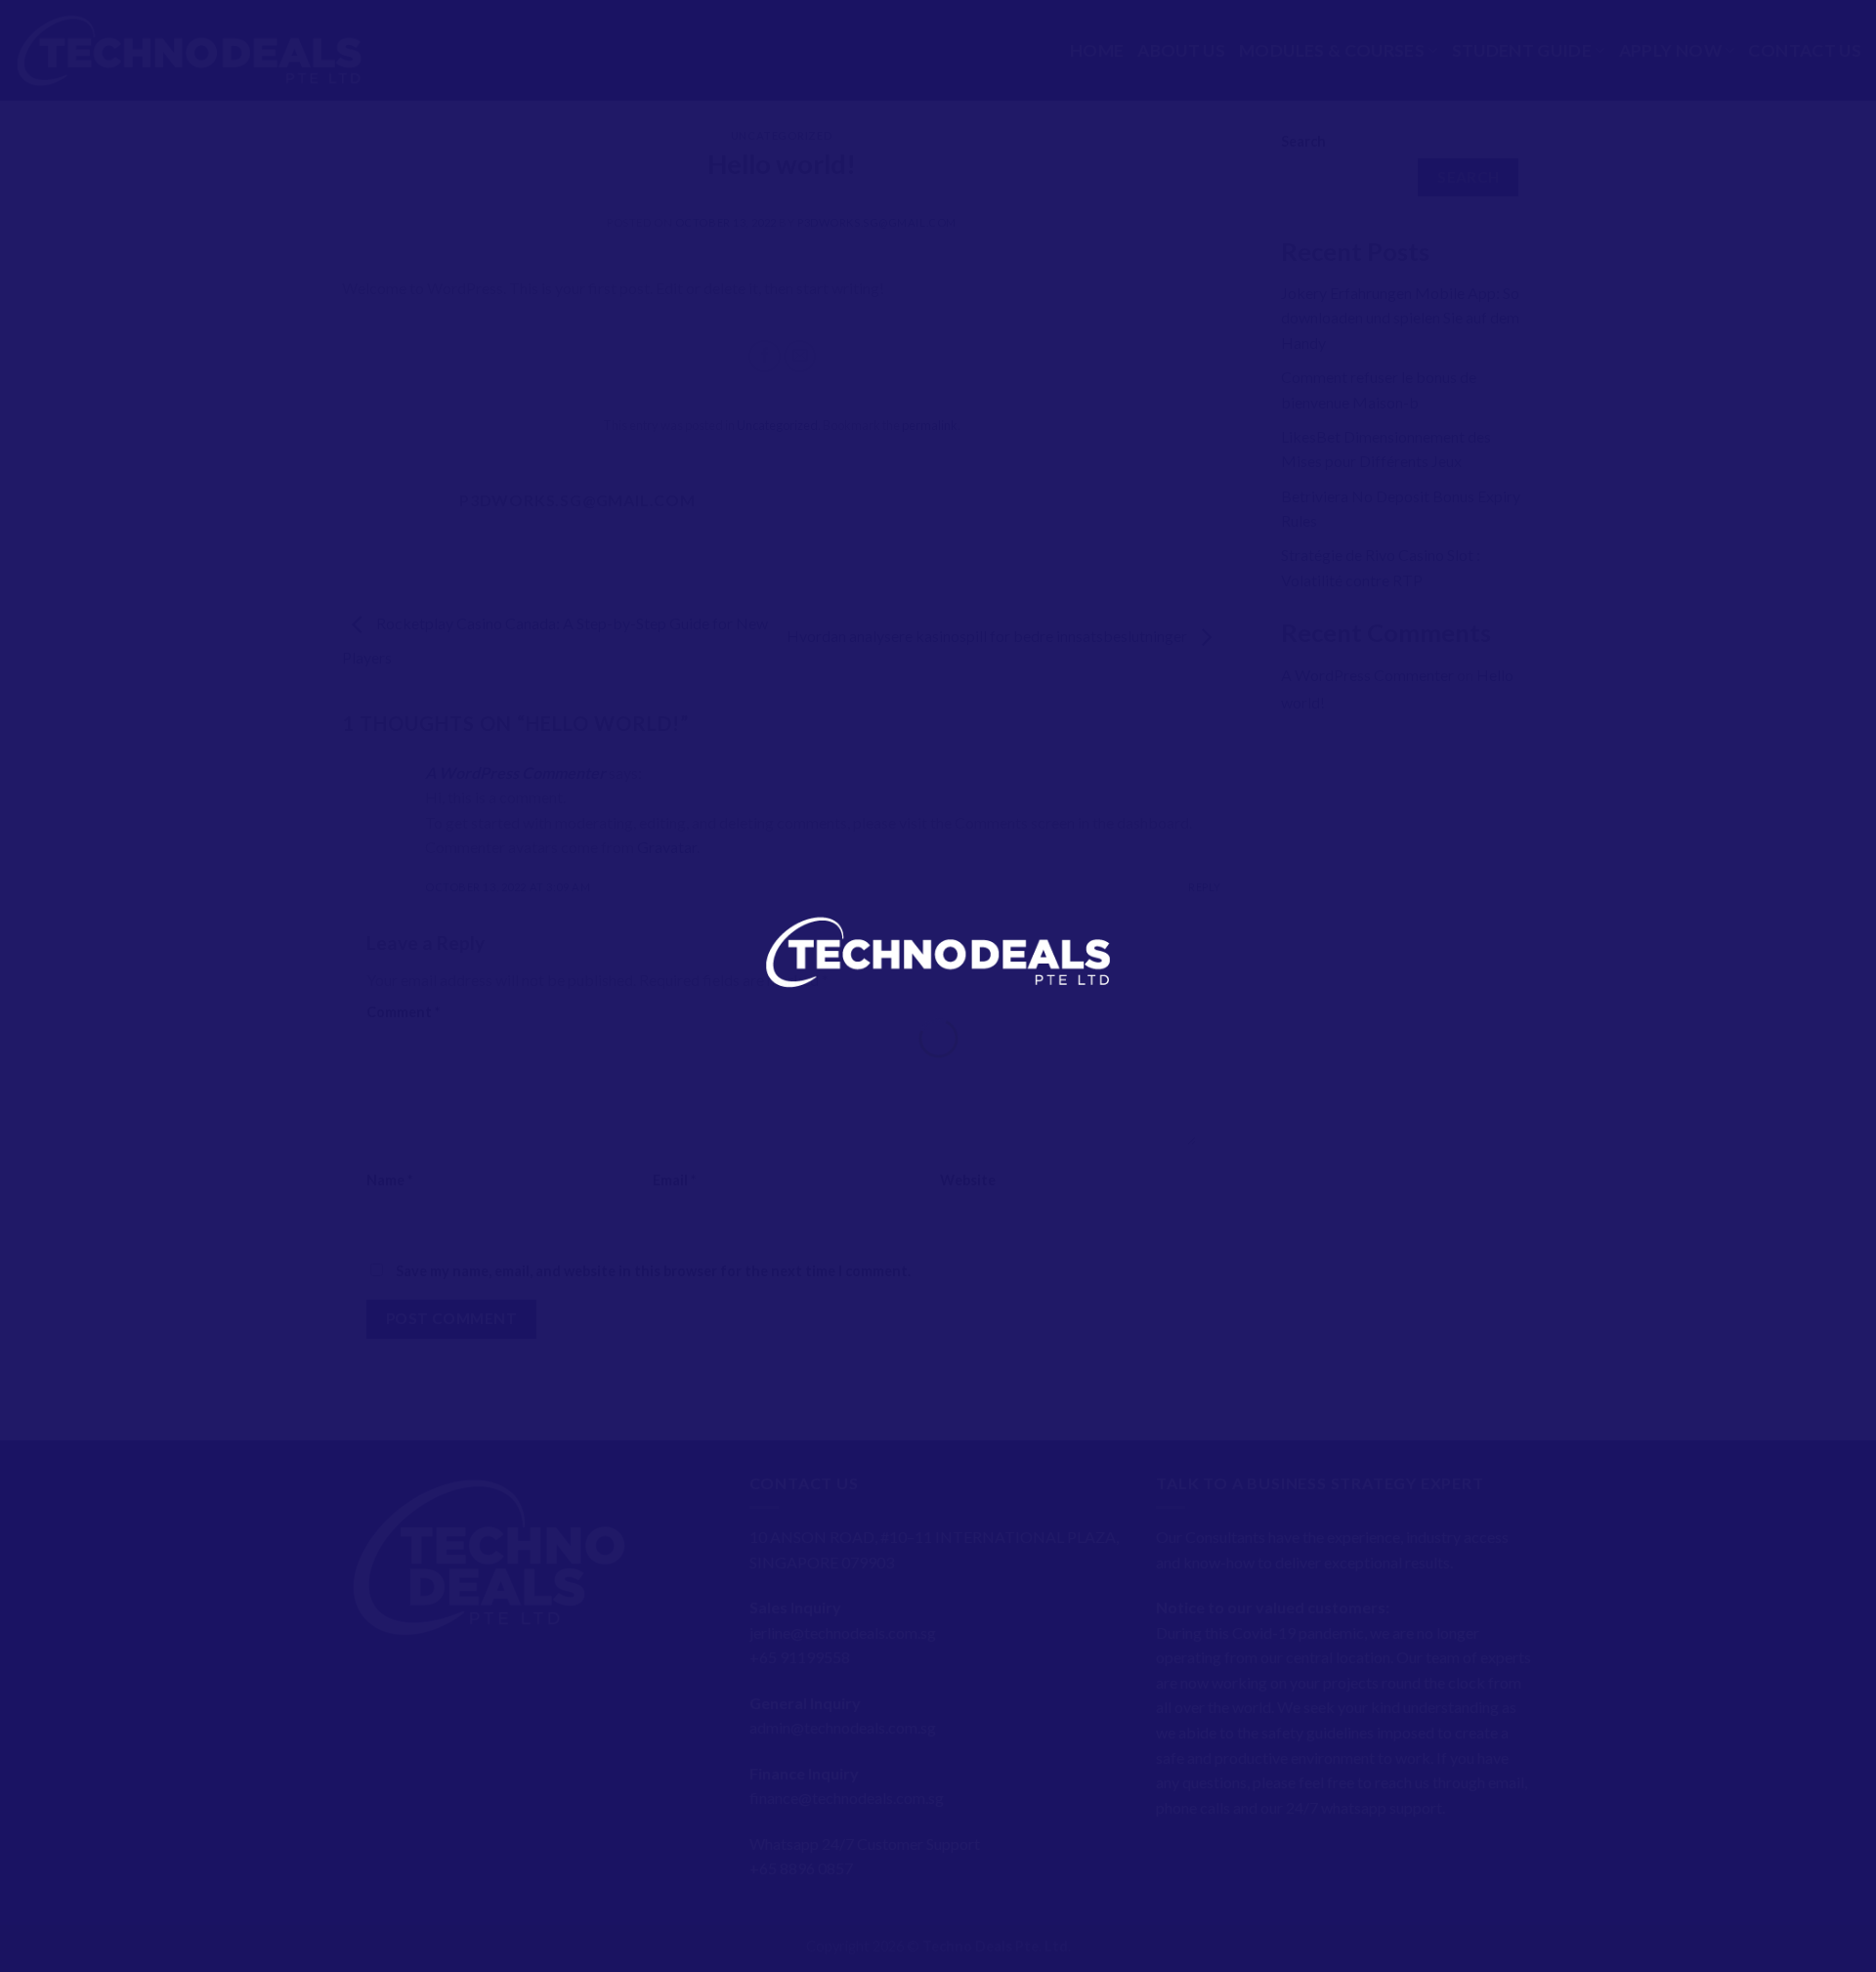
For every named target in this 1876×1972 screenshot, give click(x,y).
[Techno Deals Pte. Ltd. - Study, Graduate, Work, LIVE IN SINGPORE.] (938, 949)
